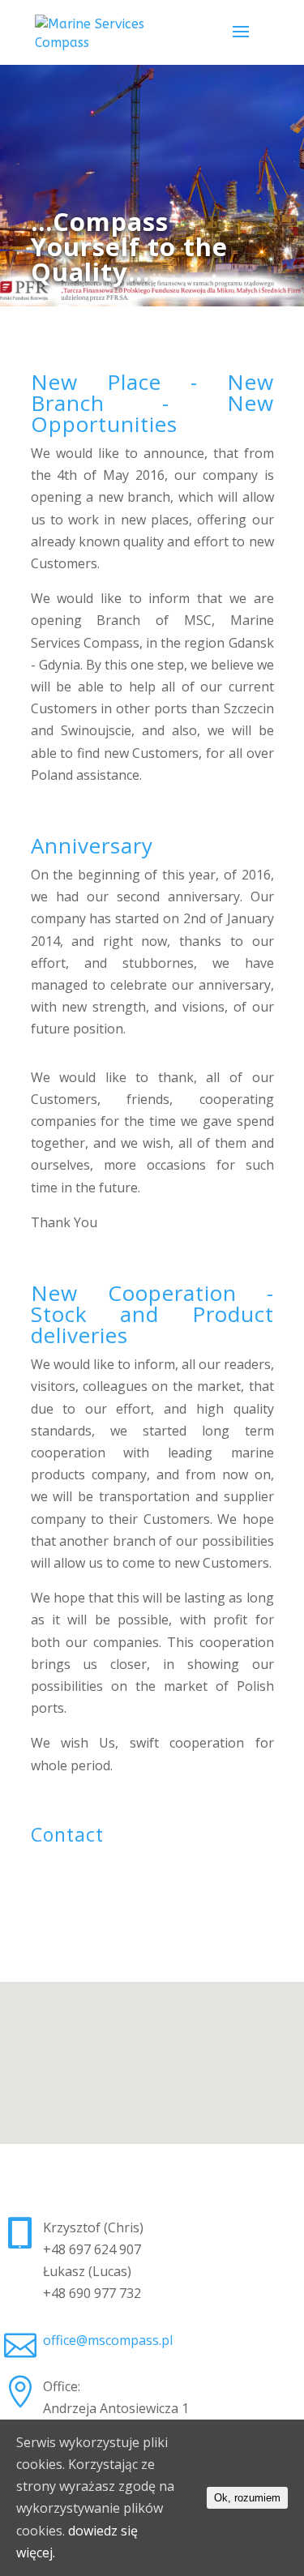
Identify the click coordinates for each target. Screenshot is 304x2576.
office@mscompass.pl (108, 2340)
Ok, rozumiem (247, 2498)
